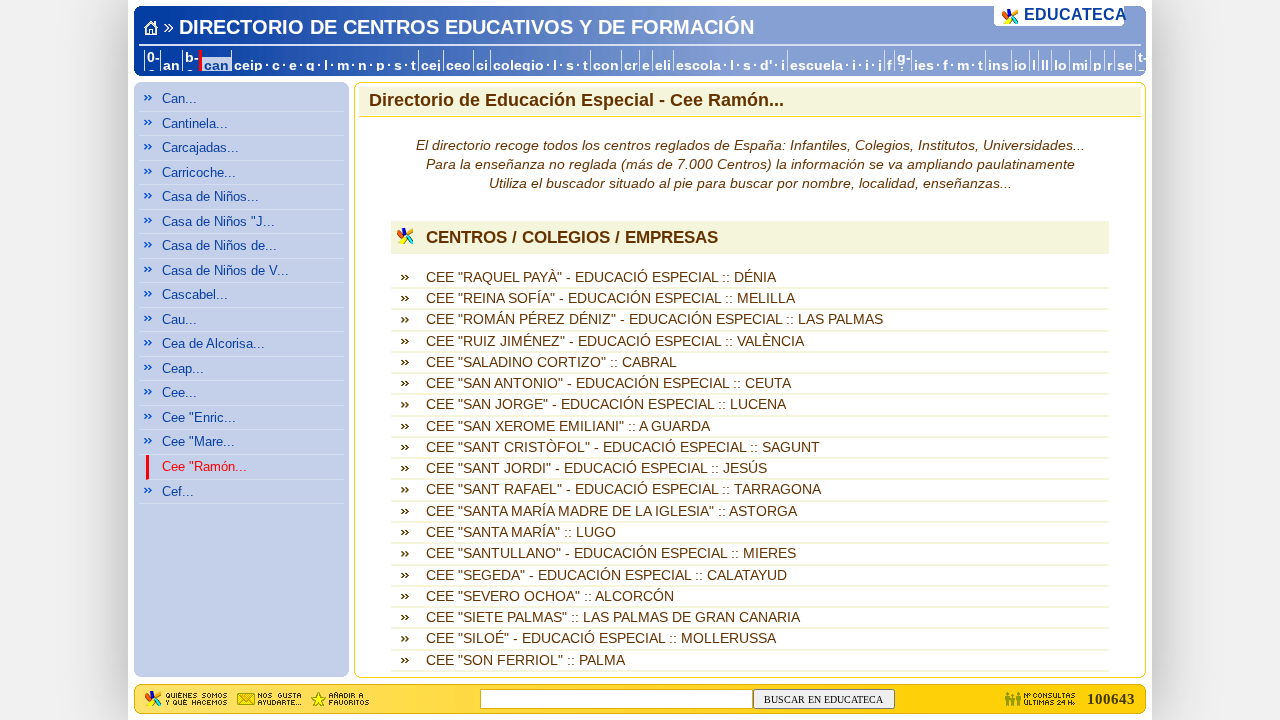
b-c (192, 65)
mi (1080, 65)
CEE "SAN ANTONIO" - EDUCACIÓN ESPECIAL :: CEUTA (608, 383)
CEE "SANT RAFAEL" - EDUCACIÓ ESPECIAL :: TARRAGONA (623, 489)
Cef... (178, 491)
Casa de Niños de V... (225, 270)
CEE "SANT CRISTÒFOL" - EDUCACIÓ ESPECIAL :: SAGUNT (623, 447)
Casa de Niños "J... (218, 221)
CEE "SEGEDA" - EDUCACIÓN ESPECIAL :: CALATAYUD (606, 575)
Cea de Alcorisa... (213, 343)
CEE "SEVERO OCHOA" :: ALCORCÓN (550, 596)
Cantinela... (195, 123)
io (1020, 65)
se (1125, 65)
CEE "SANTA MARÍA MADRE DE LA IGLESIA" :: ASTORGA (611, 511)
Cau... (179, 319)
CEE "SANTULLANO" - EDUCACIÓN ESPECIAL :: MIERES (611, 553)
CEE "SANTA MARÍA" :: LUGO (521, 532)
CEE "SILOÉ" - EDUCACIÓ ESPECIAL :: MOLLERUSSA (601, 638)
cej (431, 65)
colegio (518, 65)
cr (630, 65)
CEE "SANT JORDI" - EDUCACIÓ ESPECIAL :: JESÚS (596, 468)
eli (663, 65)
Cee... (179, 392)
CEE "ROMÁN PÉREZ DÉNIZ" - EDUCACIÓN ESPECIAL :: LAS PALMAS (654, 319)
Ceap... (183, 368)
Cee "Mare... (198, 441)
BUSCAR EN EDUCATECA (823, 699)
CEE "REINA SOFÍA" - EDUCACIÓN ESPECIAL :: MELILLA (610, 298)
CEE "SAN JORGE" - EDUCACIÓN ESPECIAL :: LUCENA (606, 404)
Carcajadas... (200, 147)
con (606, 65)
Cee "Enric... (199, 417)
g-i (904, 65)
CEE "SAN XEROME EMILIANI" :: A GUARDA (568, 426)
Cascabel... (195, 294)
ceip (248, 65)
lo (1060, 65)
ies (924, 65)
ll (1045, 65)
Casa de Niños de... (219, 245)
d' (766, 65)
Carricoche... (199, 172)
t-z (1143, 65)
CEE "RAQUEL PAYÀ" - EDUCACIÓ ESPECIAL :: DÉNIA (601, 277)
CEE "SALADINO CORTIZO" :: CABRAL (551, 362)
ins (998, 65)
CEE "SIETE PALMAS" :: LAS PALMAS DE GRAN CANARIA (613, 617)
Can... (179, 98)
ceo (458, 65)
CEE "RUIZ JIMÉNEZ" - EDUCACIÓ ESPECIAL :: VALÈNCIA (615, 341)
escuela (816, 65)
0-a (153, 65)
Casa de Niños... (210, 196)
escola (698, 65)
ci (482, 65)
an (171, 65)
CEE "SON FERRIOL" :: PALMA (525, 660)
